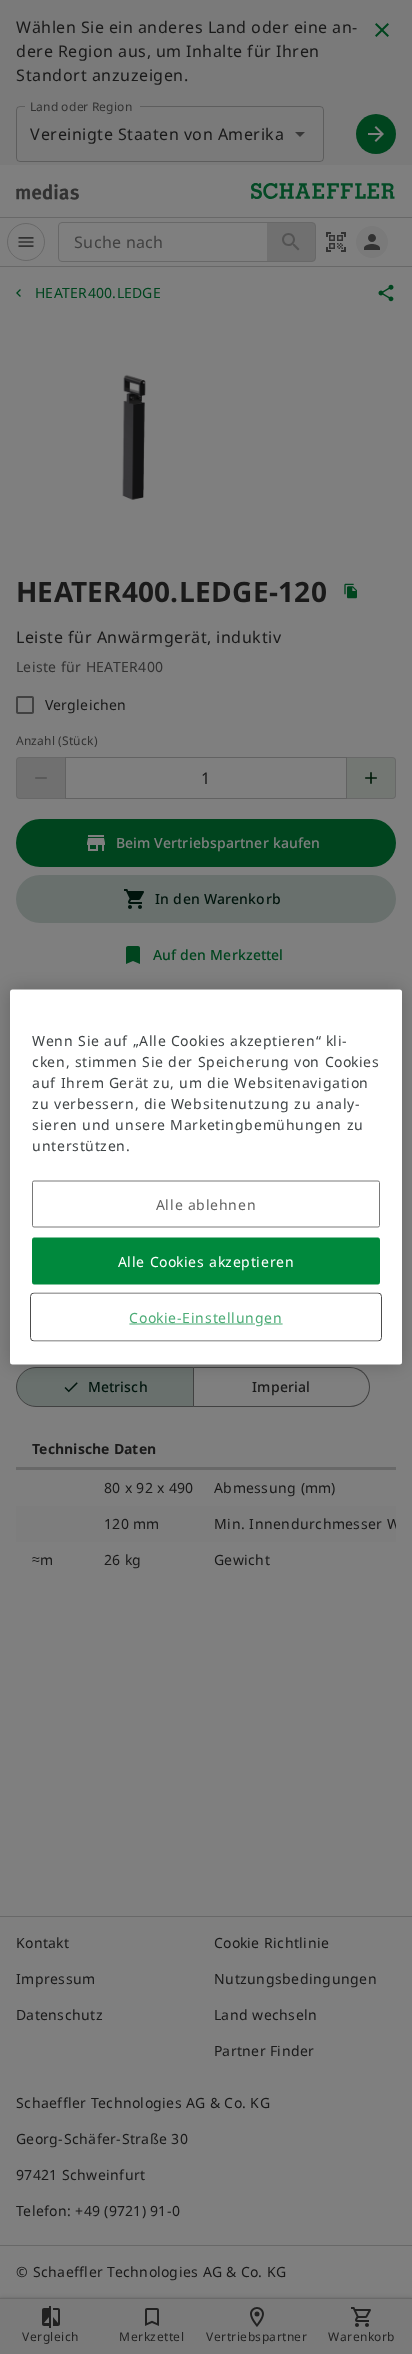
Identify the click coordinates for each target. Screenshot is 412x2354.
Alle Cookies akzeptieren (206, 1261)
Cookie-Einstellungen (205, 1317)
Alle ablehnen (206, 1204)
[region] (205, 1177)
